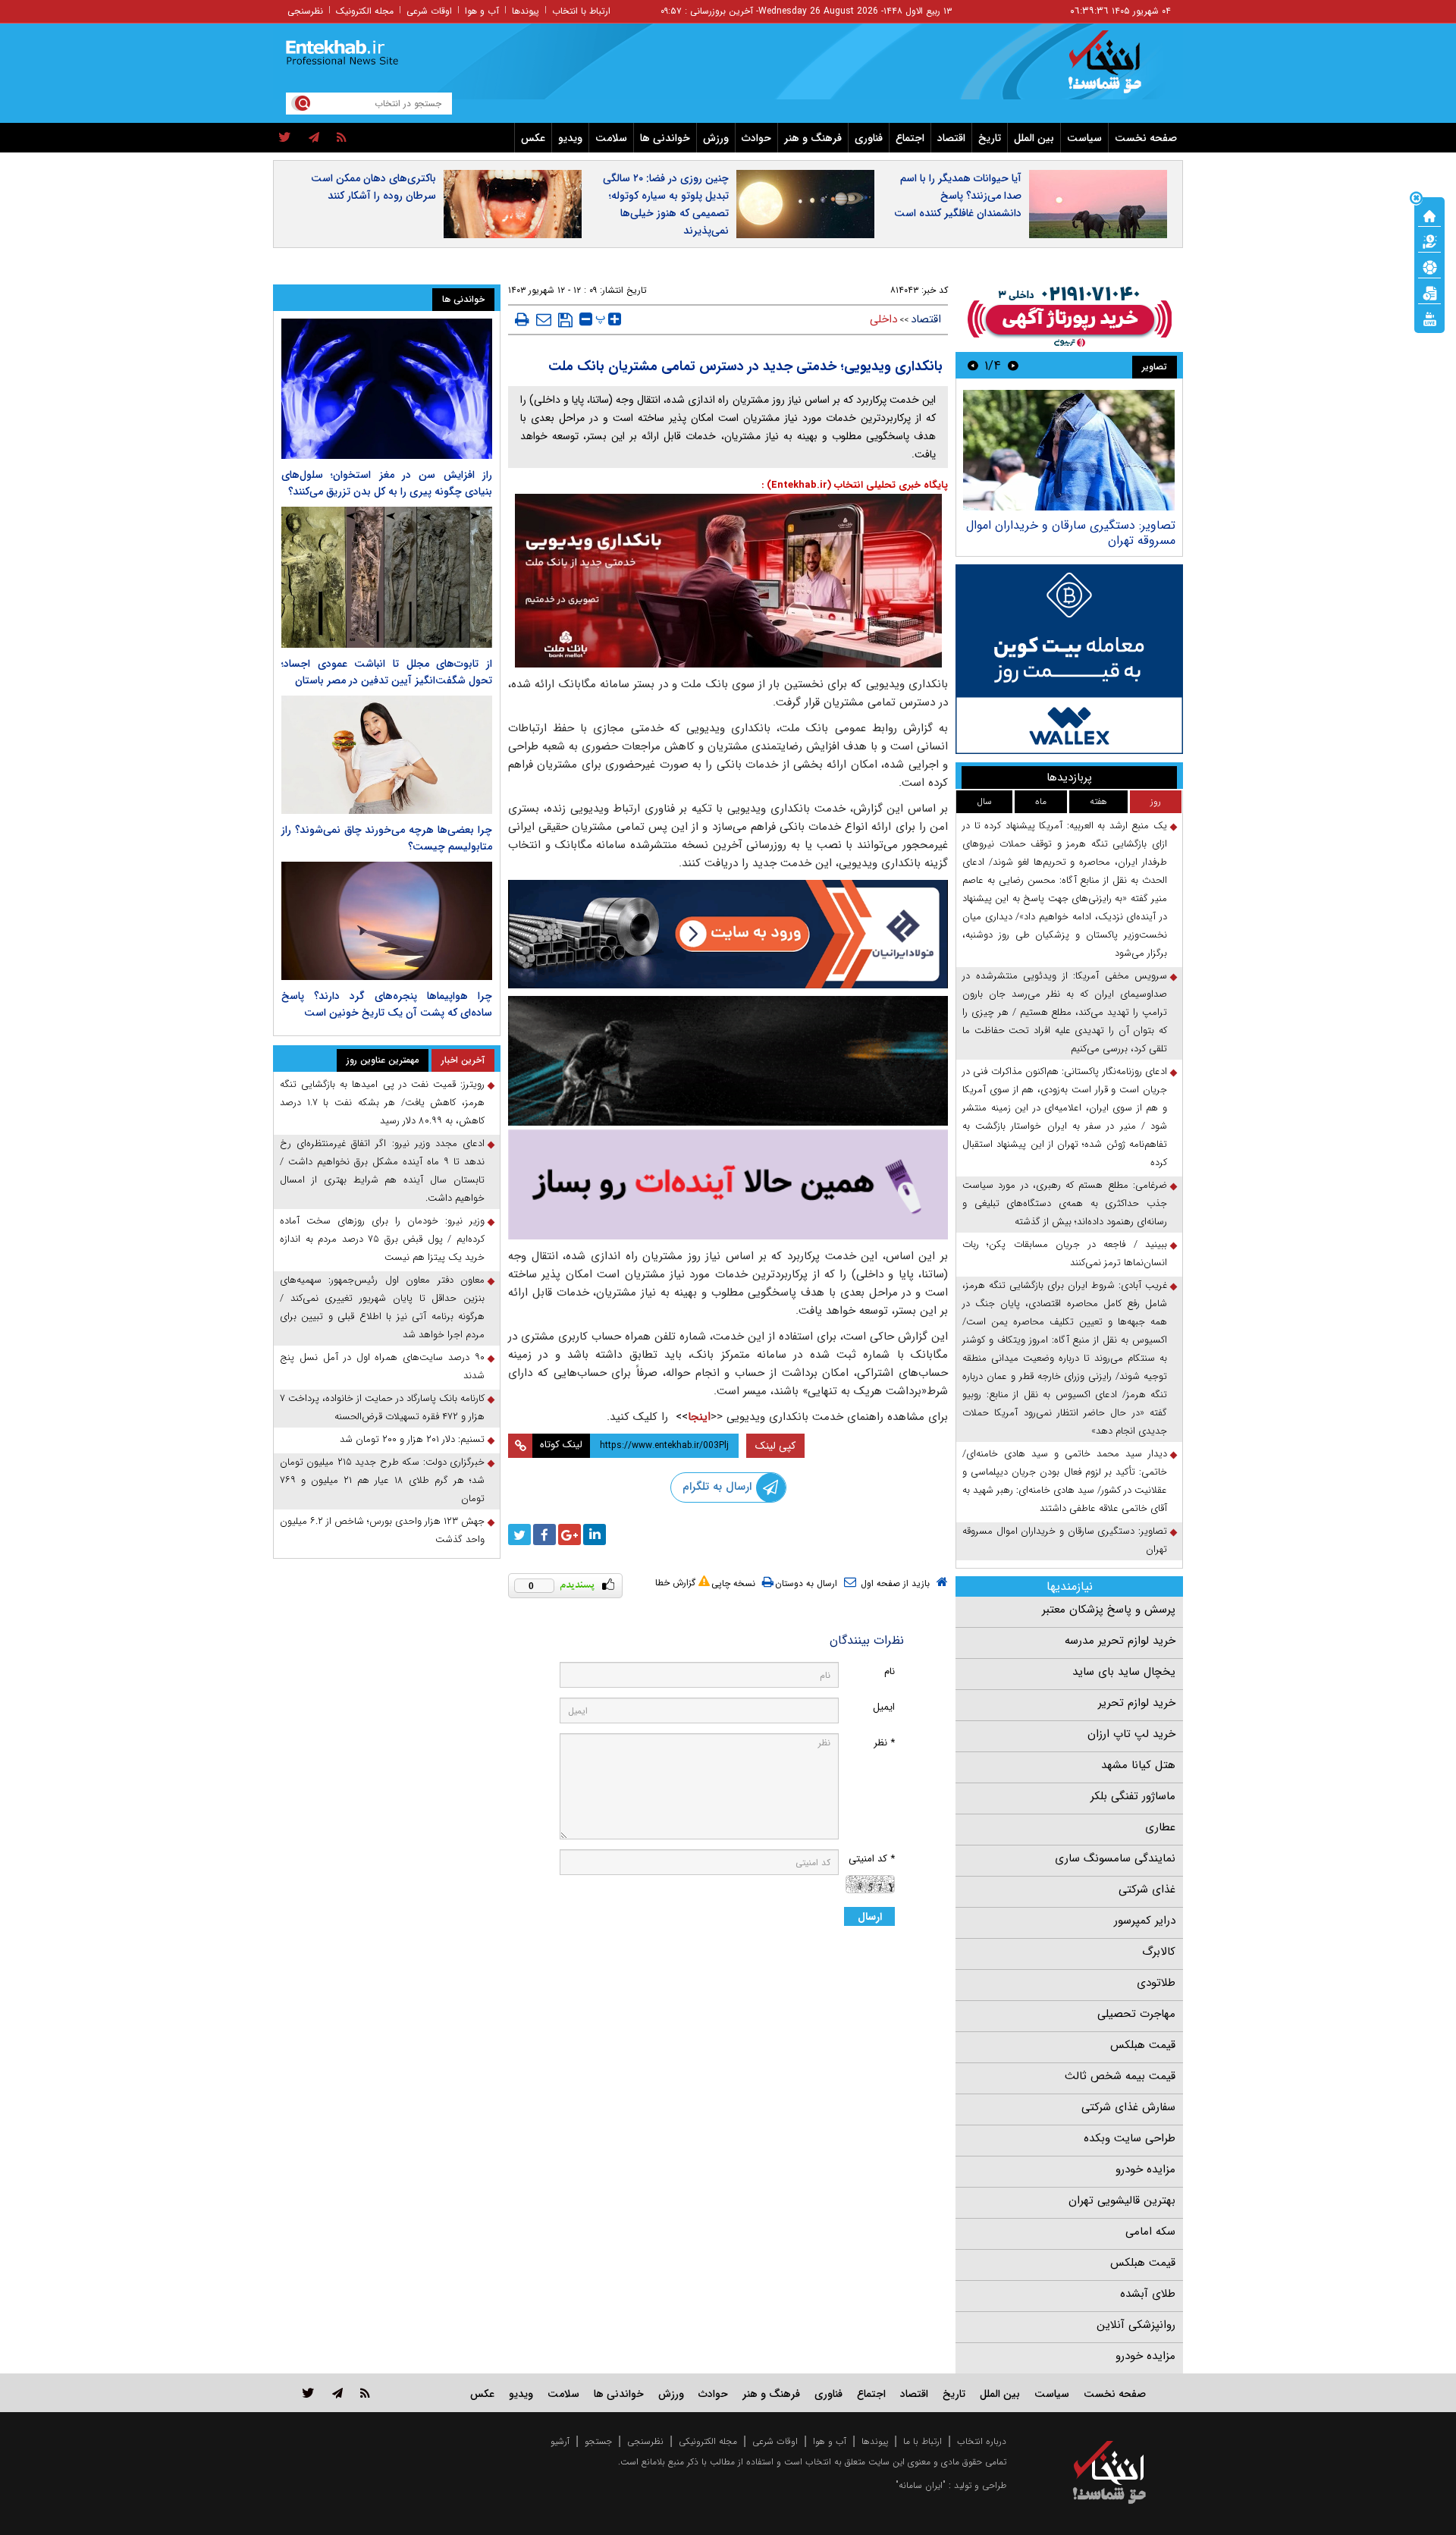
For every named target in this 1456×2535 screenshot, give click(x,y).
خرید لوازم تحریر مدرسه (1120, 1641)
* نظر (884, 1743)
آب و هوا (482, 11)
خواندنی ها (665, 138)
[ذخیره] (565, 320)
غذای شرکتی (1147, 1889)
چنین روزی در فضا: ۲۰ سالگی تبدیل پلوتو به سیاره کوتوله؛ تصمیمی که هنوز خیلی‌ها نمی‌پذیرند (666, 204)
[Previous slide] (1013, 365)
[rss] (342, 138)
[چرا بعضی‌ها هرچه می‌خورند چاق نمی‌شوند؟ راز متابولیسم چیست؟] (387, 755)
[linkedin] (595, 1535)
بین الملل (1034, 138)
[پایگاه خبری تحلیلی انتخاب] (1117, 69)
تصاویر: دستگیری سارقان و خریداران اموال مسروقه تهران (1071, 533)
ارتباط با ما (923, 2441)
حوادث (756, 138)
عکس (533, 138)
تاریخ (990, 138)
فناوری (869, 138)
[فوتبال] (1429, 266)
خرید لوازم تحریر (1137, 1703)
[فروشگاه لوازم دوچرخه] (728, 1061)
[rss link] (365, 2393)
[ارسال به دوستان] (544, 319)
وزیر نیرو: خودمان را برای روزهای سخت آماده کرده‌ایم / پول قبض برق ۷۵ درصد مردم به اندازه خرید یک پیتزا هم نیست (382, 1239)
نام (890, 1671)
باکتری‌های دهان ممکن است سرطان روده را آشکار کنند (373, 187)
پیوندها (526, 11)
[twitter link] (308, 2393)
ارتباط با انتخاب (581, 11)
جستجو (598, 2441)
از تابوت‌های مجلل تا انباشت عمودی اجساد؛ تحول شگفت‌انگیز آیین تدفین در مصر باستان (387, 672)
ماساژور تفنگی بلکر (1133, 1796)
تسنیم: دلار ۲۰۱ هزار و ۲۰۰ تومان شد (412, 1439)
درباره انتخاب (982, 2441)
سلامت (611, 138)
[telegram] (314, 138)
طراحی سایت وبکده (1130, 2138)
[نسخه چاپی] (522, 319)
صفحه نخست (1146, 138)
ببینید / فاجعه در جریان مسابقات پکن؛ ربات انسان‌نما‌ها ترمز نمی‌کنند (1065, 1253)
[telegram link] (337, 2393)
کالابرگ (1159, 1952)
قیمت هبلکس (1143, 2045)
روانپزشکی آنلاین (1136, 2325)
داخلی (883, 319)
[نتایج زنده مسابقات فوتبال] (1429, 318)
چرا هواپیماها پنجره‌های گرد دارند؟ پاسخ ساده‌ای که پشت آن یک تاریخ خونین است (387, 1004)
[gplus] (570, 1535)
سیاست (1084, 138)
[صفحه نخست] (1429, 215)
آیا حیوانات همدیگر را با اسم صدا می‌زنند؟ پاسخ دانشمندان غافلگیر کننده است (958, 196)
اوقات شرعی (429, 11)
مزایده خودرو (1145, 2169)
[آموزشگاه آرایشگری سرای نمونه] (728, 1184)
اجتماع (910, 138)
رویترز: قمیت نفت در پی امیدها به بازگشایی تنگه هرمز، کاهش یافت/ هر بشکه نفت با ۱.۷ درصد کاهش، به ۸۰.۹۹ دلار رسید (382, 1103)
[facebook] (544, 1535)
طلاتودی (1156, 1983)
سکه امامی (1150, 2232)
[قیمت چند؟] (1429, 240)
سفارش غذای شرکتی (1128, 2107)
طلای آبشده (1148, 2294)
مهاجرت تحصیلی (1136, 2014)
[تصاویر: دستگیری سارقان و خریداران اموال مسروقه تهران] (1069, 450)
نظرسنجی (305, 11)
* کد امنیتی (872, 1859)
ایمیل (884, 1707)
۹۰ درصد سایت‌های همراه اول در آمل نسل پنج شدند (382, 1366)
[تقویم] (1429, 292)
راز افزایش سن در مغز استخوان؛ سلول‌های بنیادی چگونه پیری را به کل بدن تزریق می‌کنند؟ (387, 483)
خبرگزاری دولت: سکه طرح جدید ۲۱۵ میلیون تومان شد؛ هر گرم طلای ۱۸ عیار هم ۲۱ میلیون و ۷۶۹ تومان (382, 1480)
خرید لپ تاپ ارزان (1131, 1734)
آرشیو (560, 2441)
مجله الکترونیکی (708, 2441)
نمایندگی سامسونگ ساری (1115, 1858)
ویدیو (570, 138)
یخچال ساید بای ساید (1124, 1672)
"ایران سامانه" (921, 2485)
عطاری (1160, 1827)
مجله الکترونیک (365, 11)
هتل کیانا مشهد (1138, 1765)
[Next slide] (973, 365)
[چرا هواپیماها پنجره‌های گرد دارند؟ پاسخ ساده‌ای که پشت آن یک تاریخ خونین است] (387, 921)
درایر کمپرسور (1145, 1921)
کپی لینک (775, 1446)
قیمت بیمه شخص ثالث (1120, 2076)
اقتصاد (951, 138)
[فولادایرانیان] (728, 934)
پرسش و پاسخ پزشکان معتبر (1109, 1610)
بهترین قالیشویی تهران (1122, 2200)
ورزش (716, 138)
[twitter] (285, 138)
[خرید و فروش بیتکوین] (1069, 659)
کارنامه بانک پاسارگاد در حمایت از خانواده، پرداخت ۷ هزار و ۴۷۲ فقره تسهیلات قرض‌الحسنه (382, 1407)
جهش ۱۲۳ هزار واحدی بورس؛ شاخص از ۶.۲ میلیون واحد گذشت (382, 1530)
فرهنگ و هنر (813, 138)
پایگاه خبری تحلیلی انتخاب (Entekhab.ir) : (855, 485)
